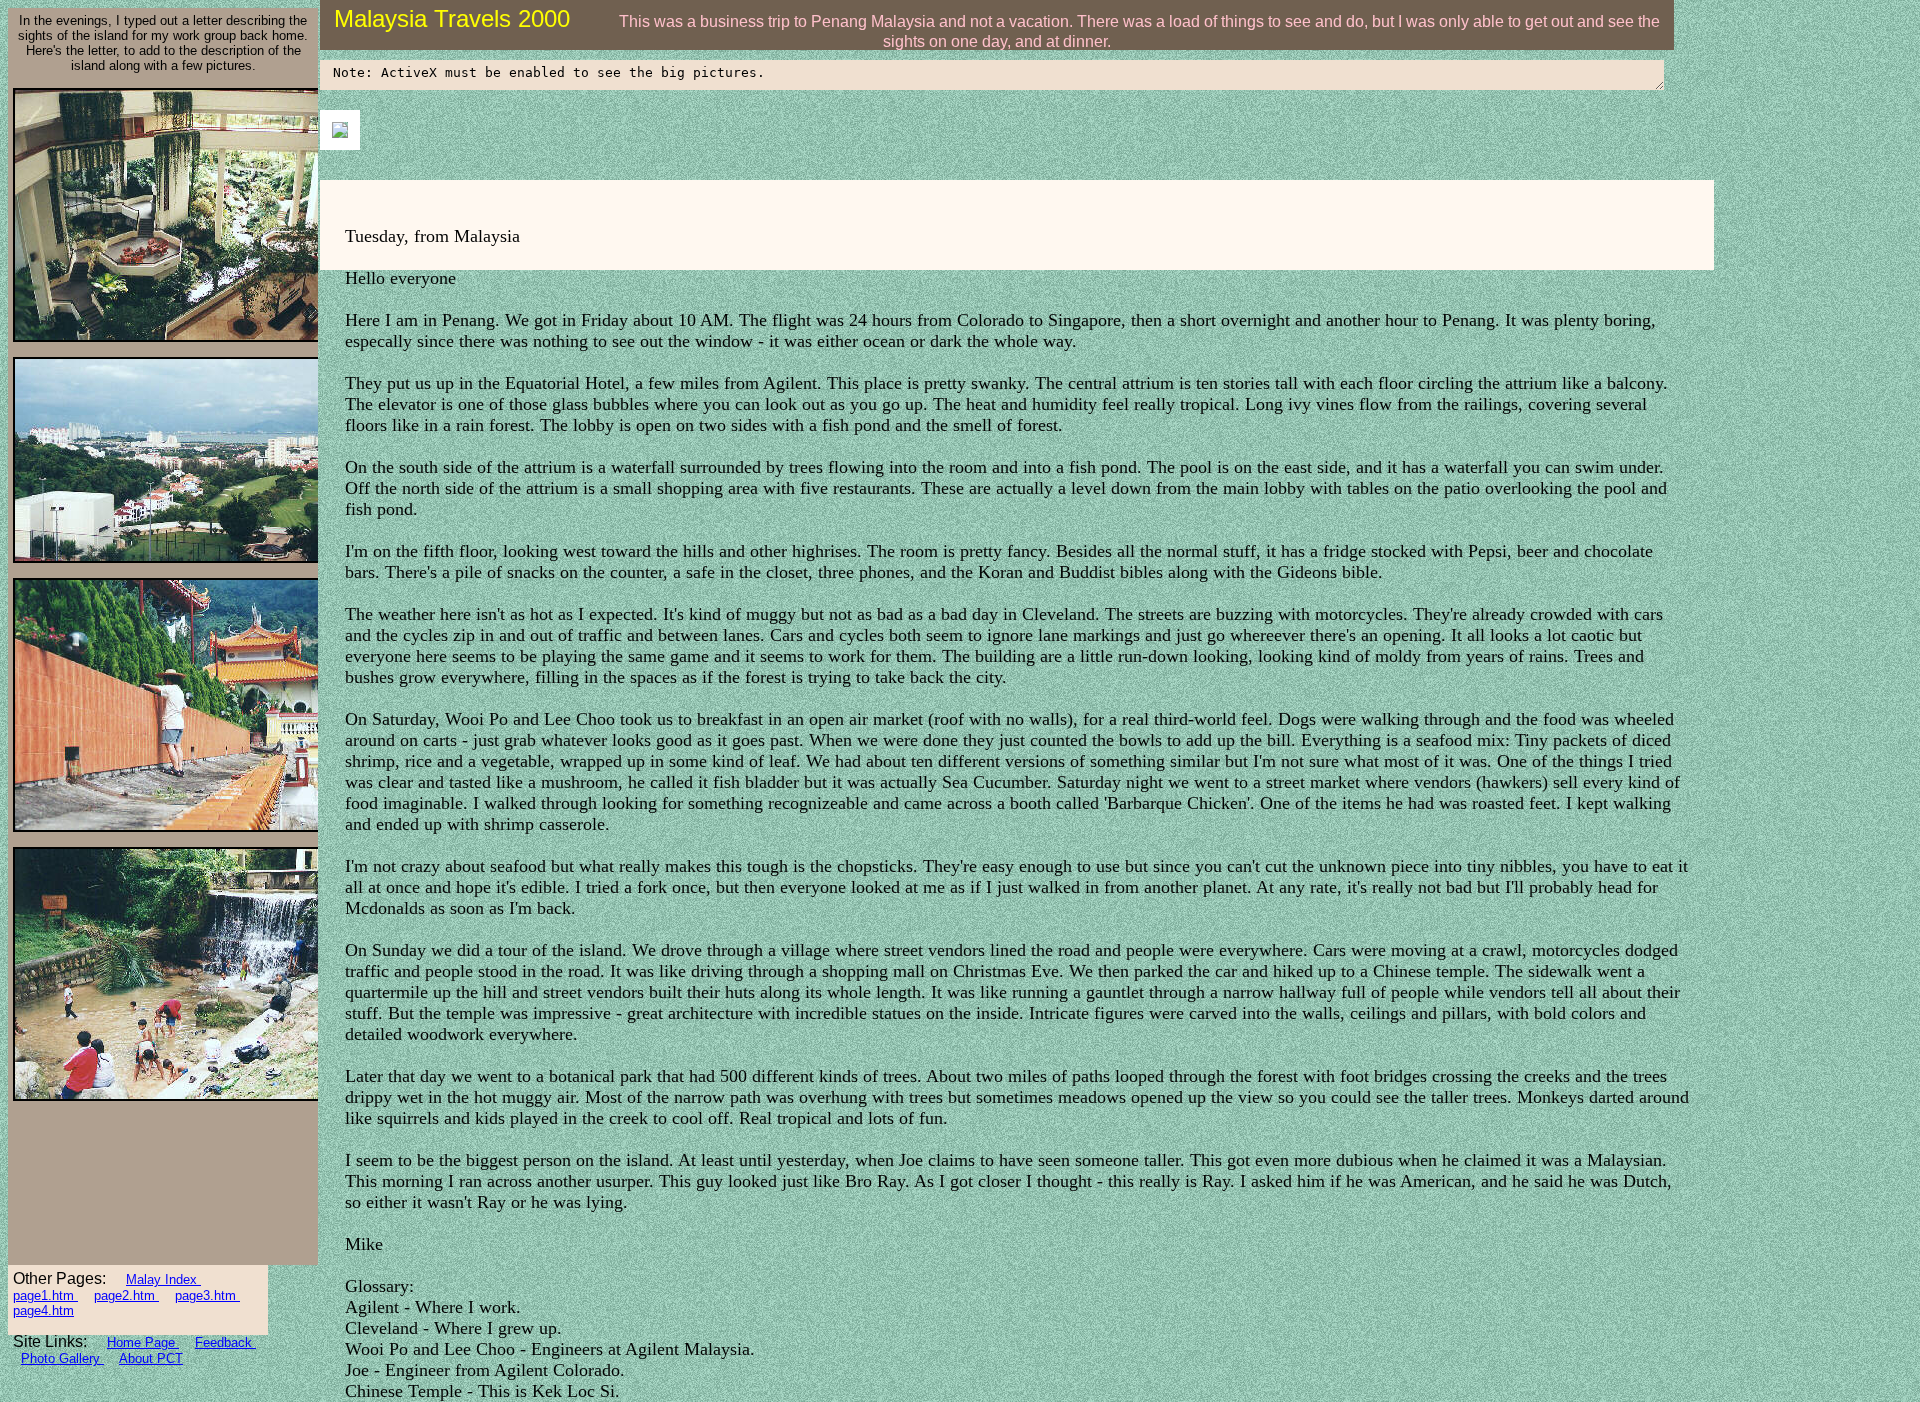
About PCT (151, 1358)
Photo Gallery (62, 1358)
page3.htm (207, 1295)
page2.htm (126, 1295)
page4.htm (43, 1310)
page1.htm (45, 1295)
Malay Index (163, 1279)
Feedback (225, 1342)
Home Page (143, 1342)
